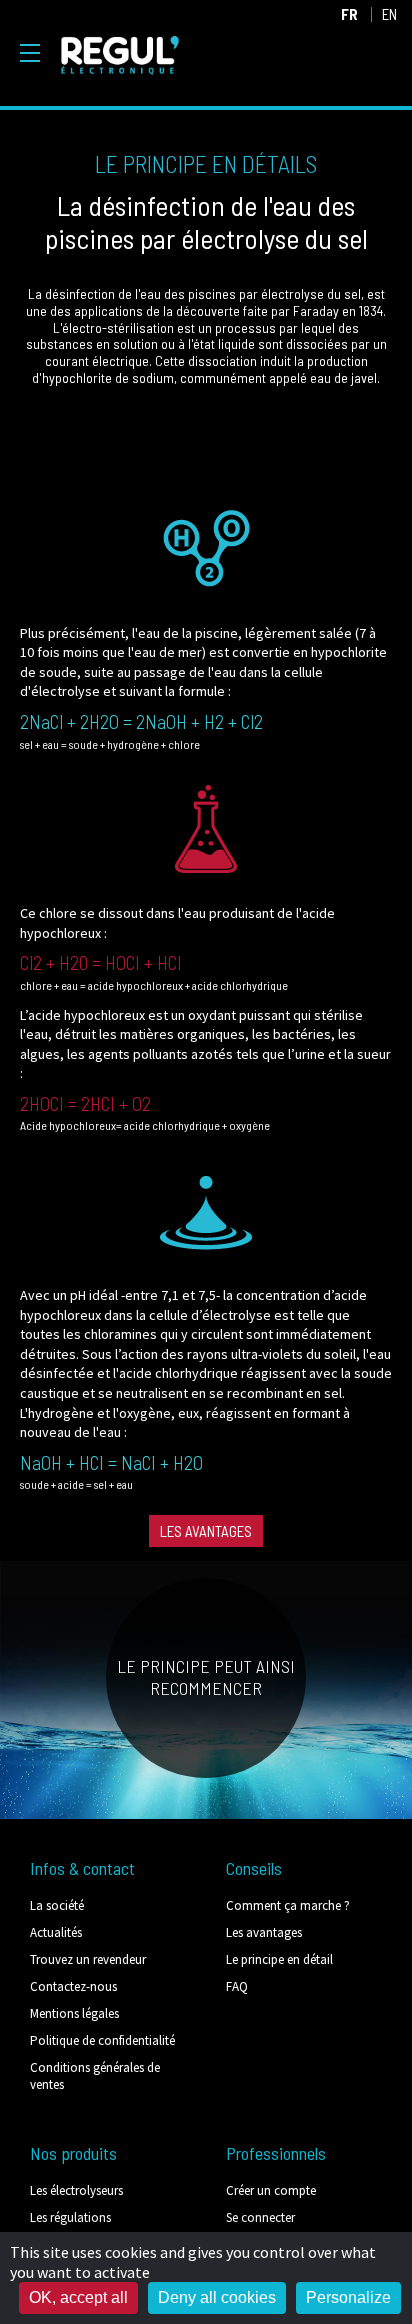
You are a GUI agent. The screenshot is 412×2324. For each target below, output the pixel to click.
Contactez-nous (73, 1986)
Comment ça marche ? (288, 1905)
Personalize (348, 2297)
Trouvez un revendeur (88, 1959)
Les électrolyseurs (76, 2190)
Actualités (56, 1932)
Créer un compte (271, 2190)
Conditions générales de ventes (95, 2076)
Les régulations (70, 2217)
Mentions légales (74, 2013)
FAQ (237, 1986)
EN (389, 14)
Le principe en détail (279, 1959)
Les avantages (206, 1531)
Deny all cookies (217, 2297)
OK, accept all (78, 2297)
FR (349, 14)
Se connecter (260, 2217)
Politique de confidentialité (102, 2040)
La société (57, 1905)
